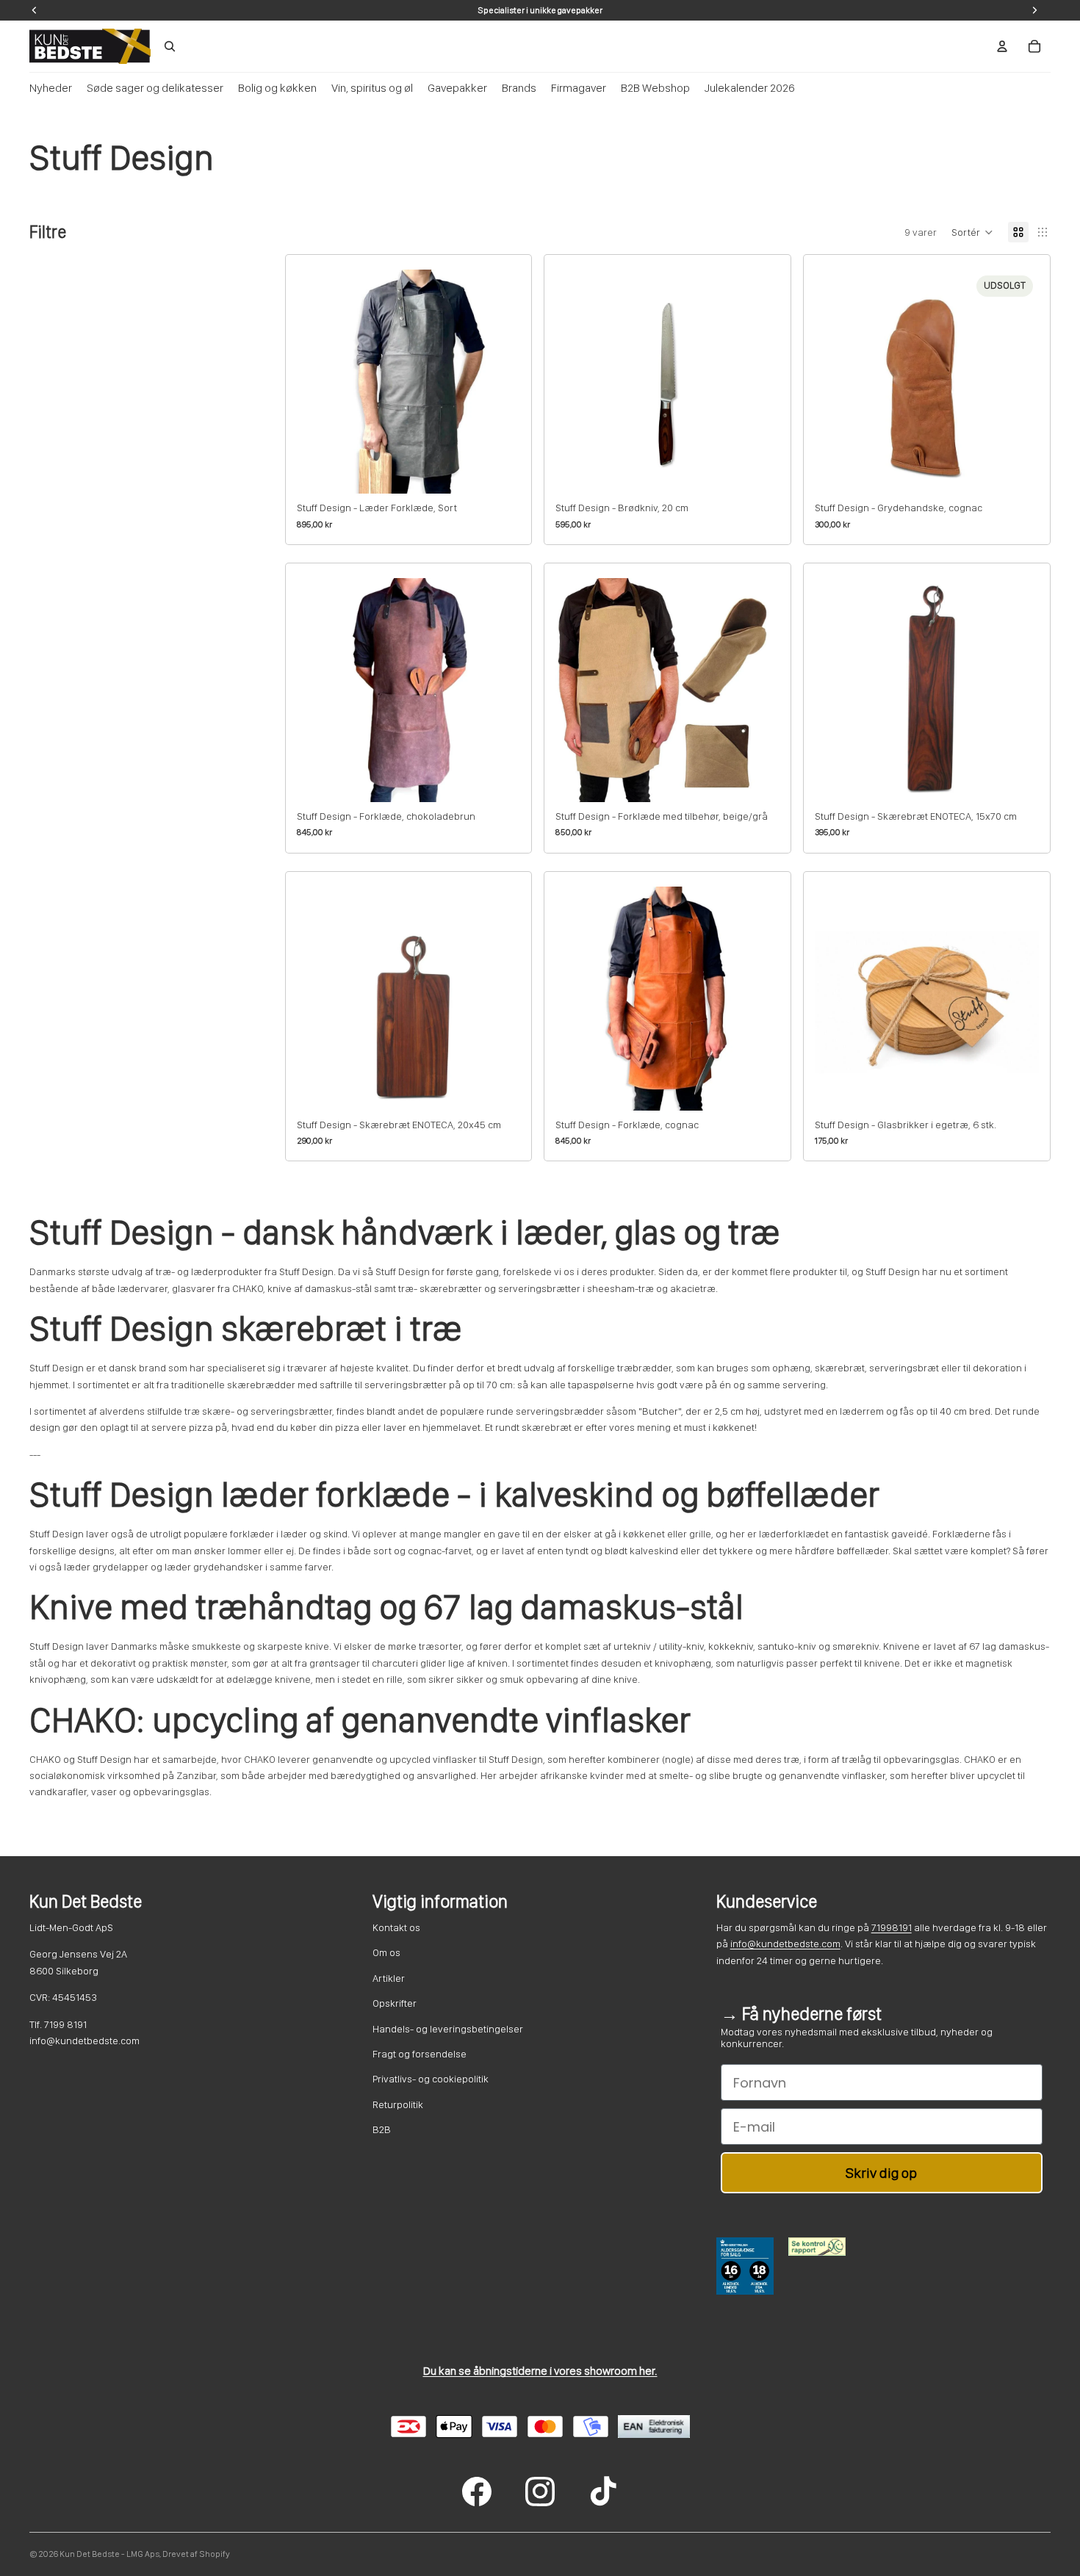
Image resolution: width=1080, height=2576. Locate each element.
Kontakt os (396, 1927)
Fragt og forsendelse (420, 2054)
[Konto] (1002, 46)
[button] (972, 232)
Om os (386, 1952)
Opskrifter (395, 2003)
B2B (382, 2129)
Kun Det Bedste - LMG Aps (109, 2554)
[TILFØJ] (498, 471)
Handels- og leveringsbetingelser (448, 2029)
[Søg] (170, 46)
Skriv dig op (881, 2173)
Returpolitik (398, 2104)
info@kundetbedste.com (785, 1944)
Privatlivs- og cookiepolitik (431, 2079)
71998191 (892, 1927)
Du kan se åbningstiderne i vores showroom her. (540, 2371)
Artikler (389, 1978)
